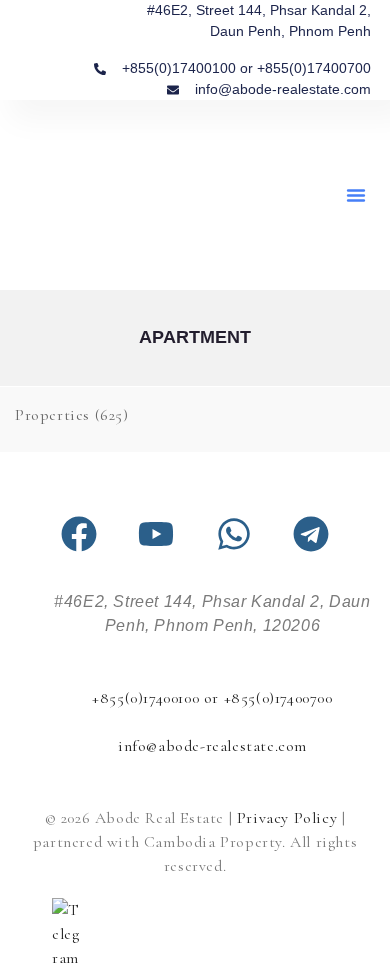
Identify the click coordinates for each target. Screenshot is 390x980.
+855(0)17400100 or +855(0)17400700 (212, 698)
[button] (356, 195)
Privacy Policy (287, 818)
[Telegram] (311, 534)
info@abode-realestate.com (212, 746)
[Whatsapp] (234, 534)
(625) (72, 415)
